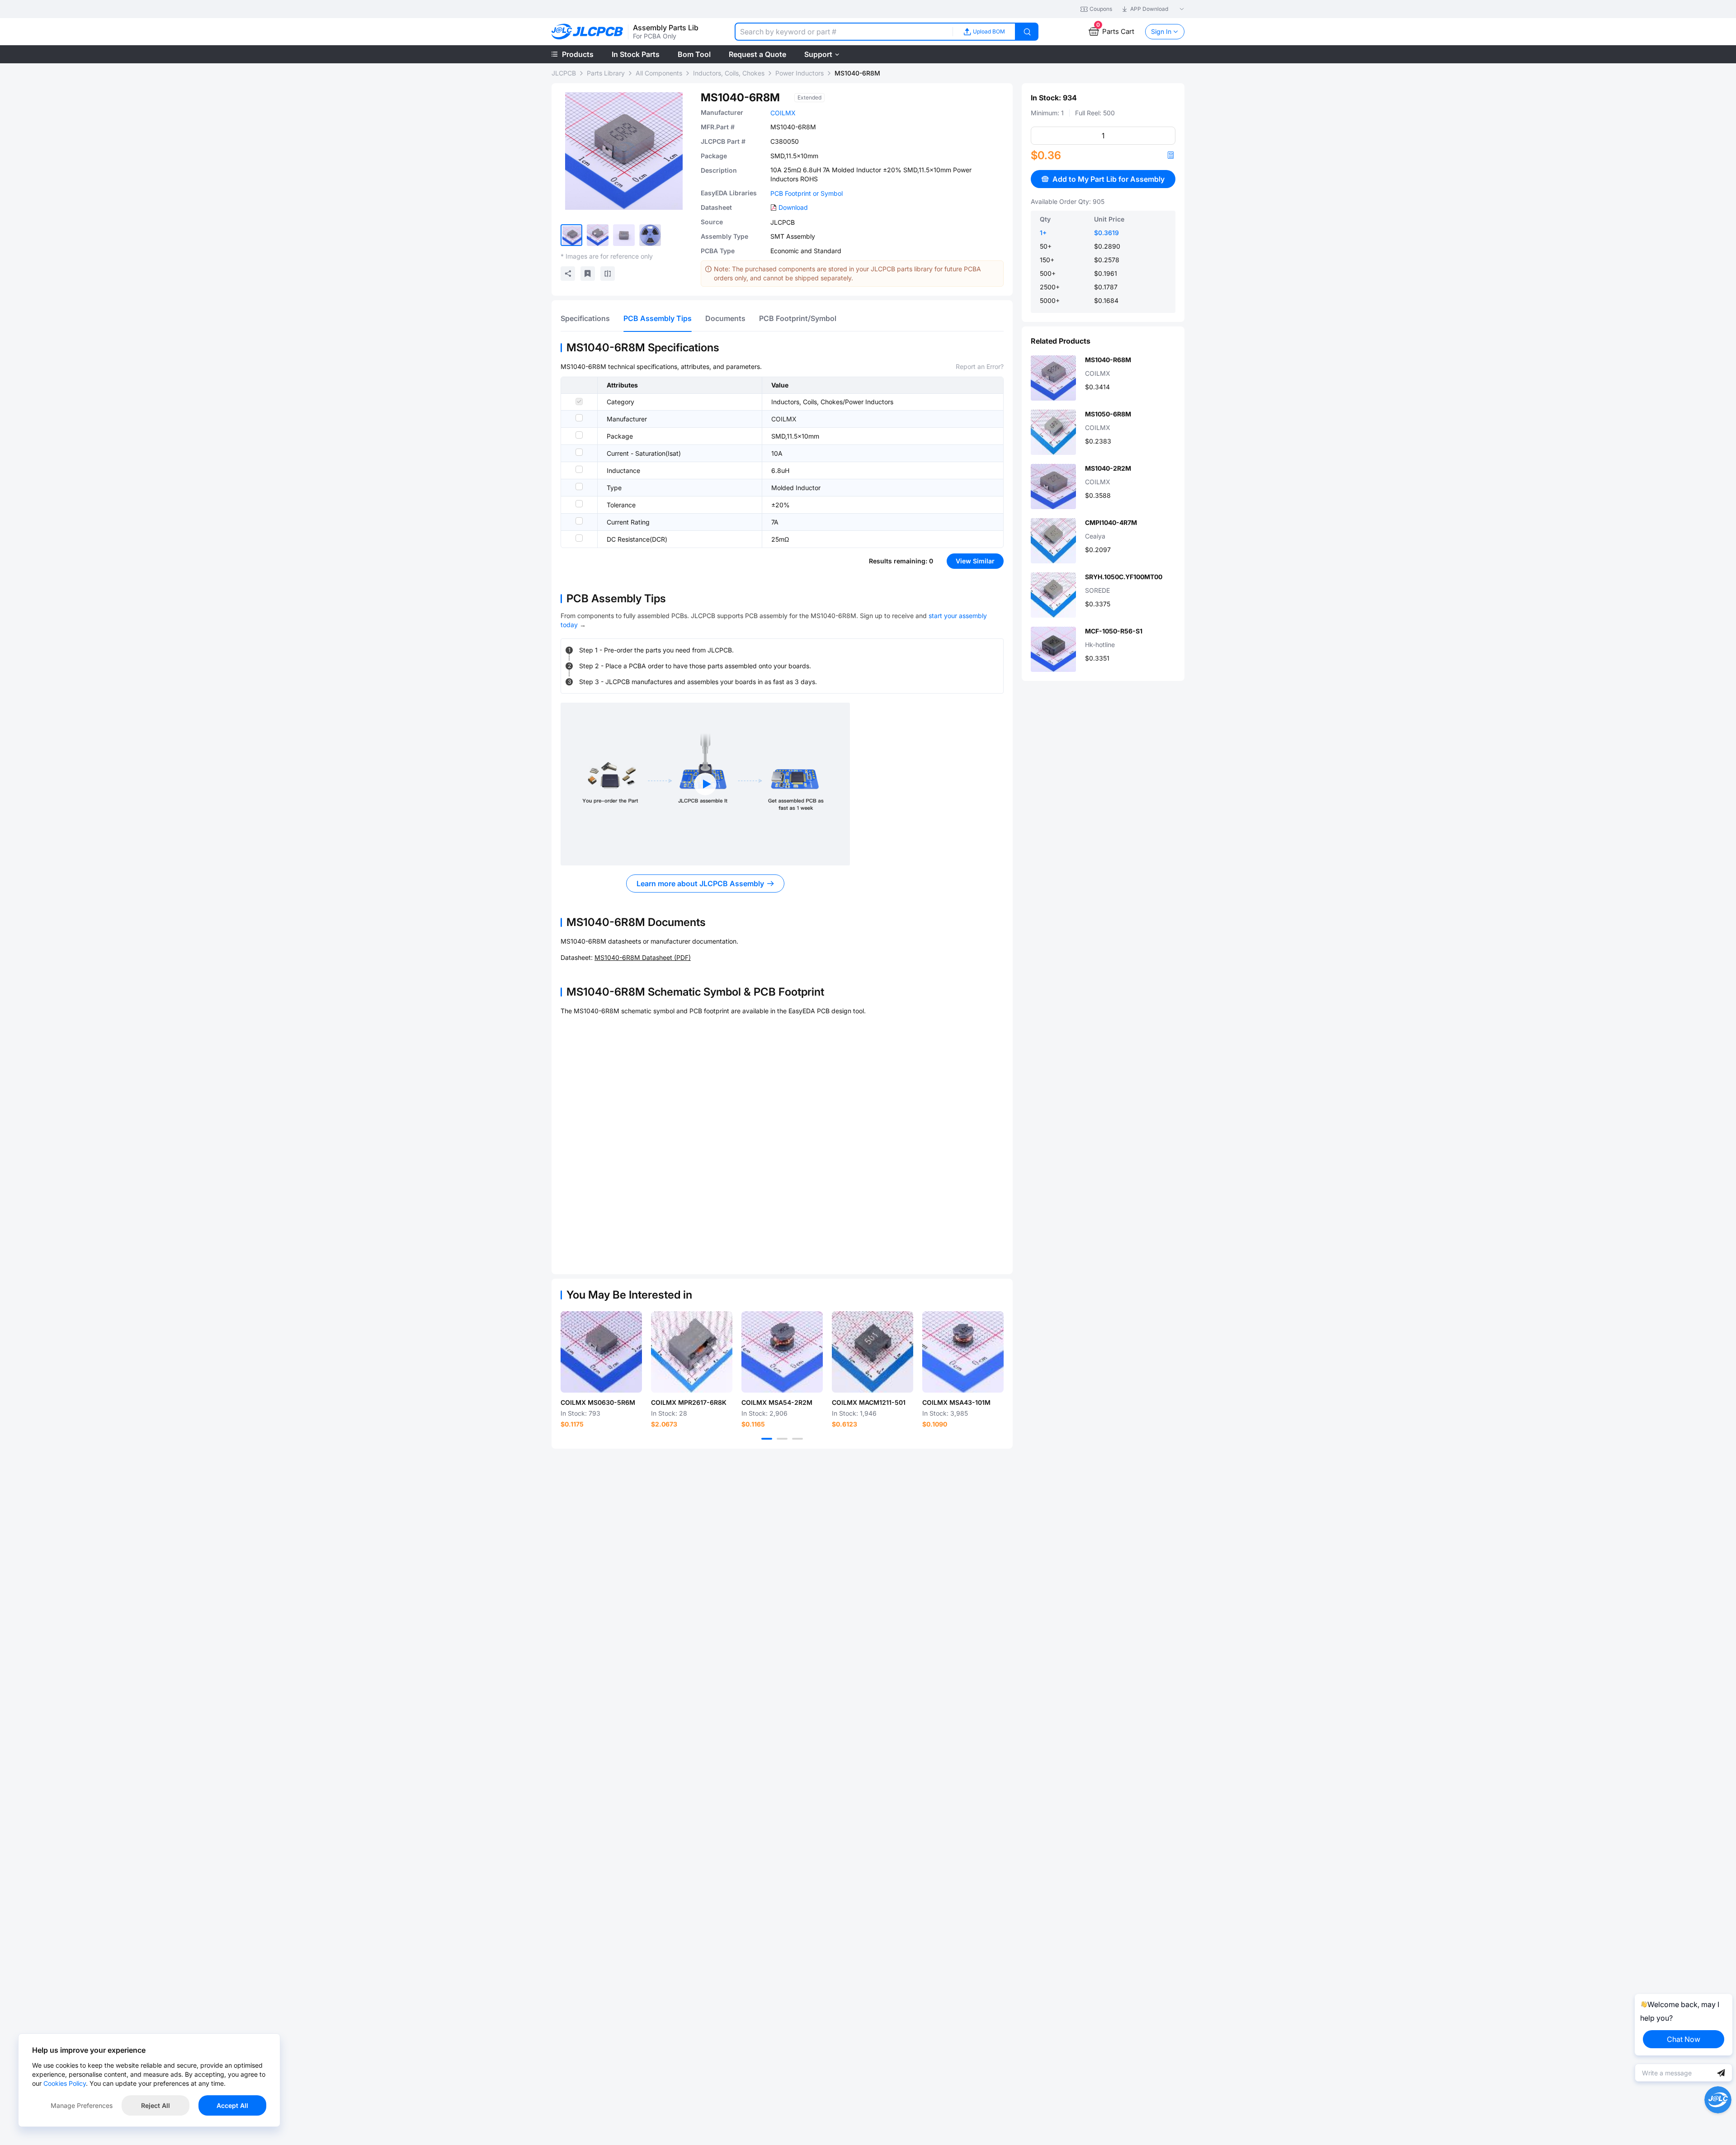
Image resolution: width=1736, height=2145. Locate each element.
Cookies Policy (65, 2083)
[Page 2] (782, 1439)
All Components (659, 73)
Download (793, 207)
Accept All (232, 2105)
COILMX (783, 113)
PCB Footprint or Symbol (807, 193)
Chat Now (1684, 2039)
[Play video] (705, 784)
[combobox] (844, 32)
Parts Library (606, 73)
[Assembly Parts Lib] (587, 32)
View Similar (975, 561)
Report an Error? (980, 366)
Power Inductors (800, 73)
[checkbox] (579, 402)
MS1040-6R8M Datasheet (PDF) (643, 957)
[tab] (585, 318)
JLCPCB (564, 73)
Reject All (156, 2105)
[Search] (1027, 32)
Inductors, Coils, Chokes (729, 73)
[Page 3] (797, 1439)
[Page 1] (767, 1439)
